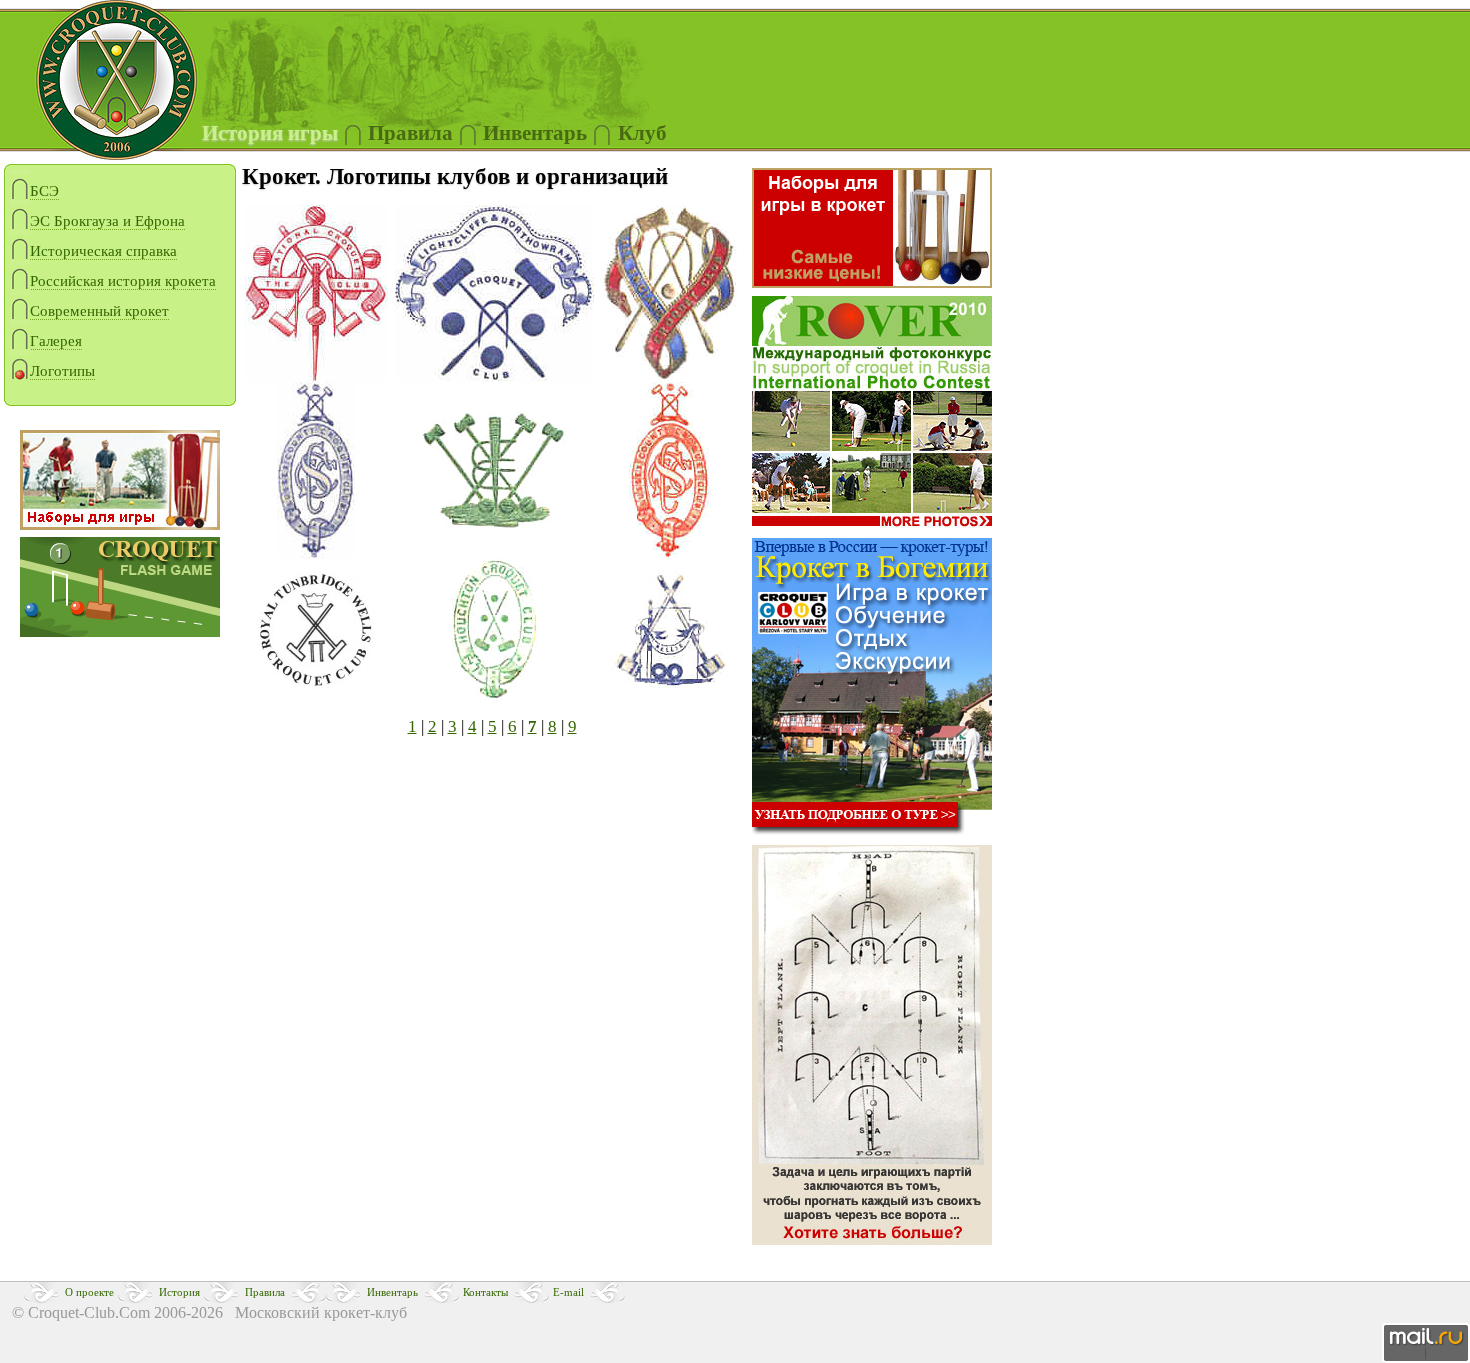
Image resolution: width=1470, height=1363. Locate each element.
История (179, 1292)
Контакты (485, 1292)
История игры (270, 133)
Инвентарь (392, 1292)
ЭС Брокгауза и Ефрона (107, 221)
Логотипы (62, 371)
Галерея (56, 341)
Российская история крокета (123, 281)
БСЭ (44, 191)
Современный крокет (99, 311)
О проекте (89, 1292)
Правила (410, 133)
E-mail (568, 1292)
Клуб (642, 133)
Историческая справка (103, 251)
